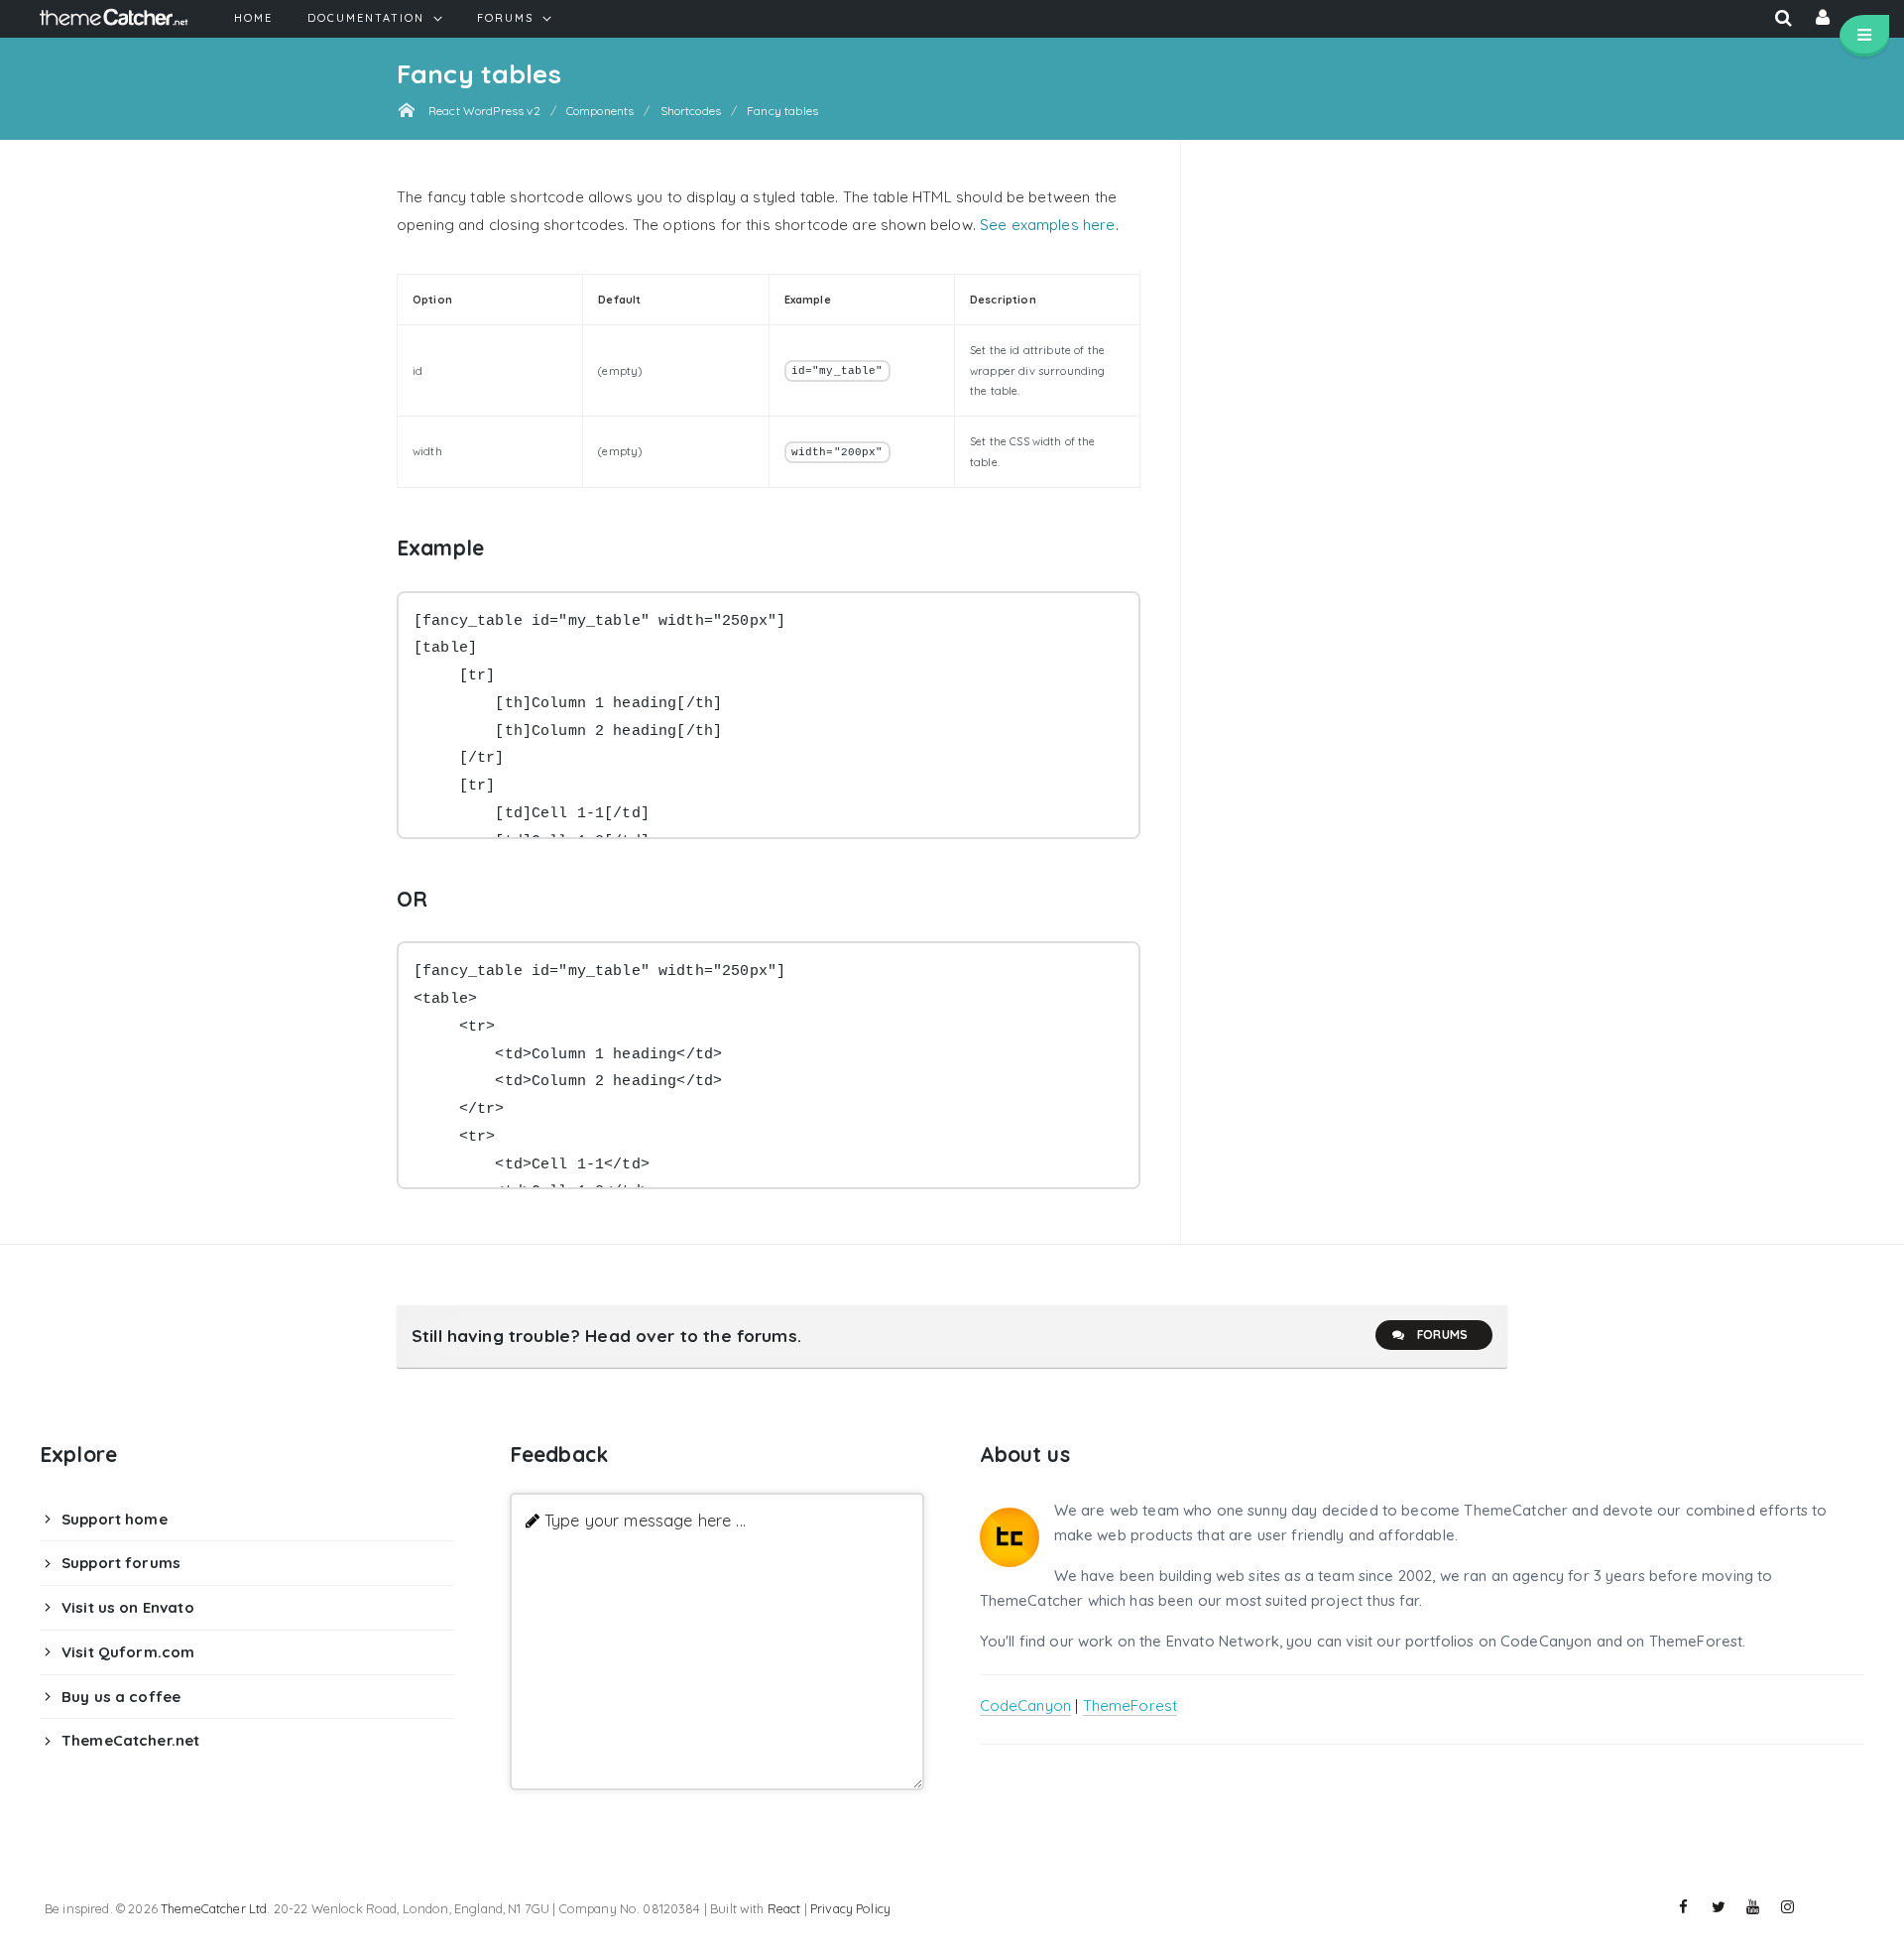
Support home (115, 1519)
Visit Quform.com (128, 1652)
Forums (1442, 1335)
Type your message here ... (645, 1520)
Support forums (121, 1563)
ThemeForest (1130, 1705)
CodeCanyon (1026, 1705)
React (784, 1908)
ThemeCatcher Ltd (214, 1908)
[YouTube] (1753, 1907)
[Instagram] (1788, 1907)
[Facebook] (1684, 1907)
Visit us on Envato (128, 1607)
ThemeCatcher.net (130, 1740)
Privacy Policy (850, 1908)
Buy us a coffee (121, 1697)
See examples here (1048, 225)
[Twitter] (1719, 1907)
